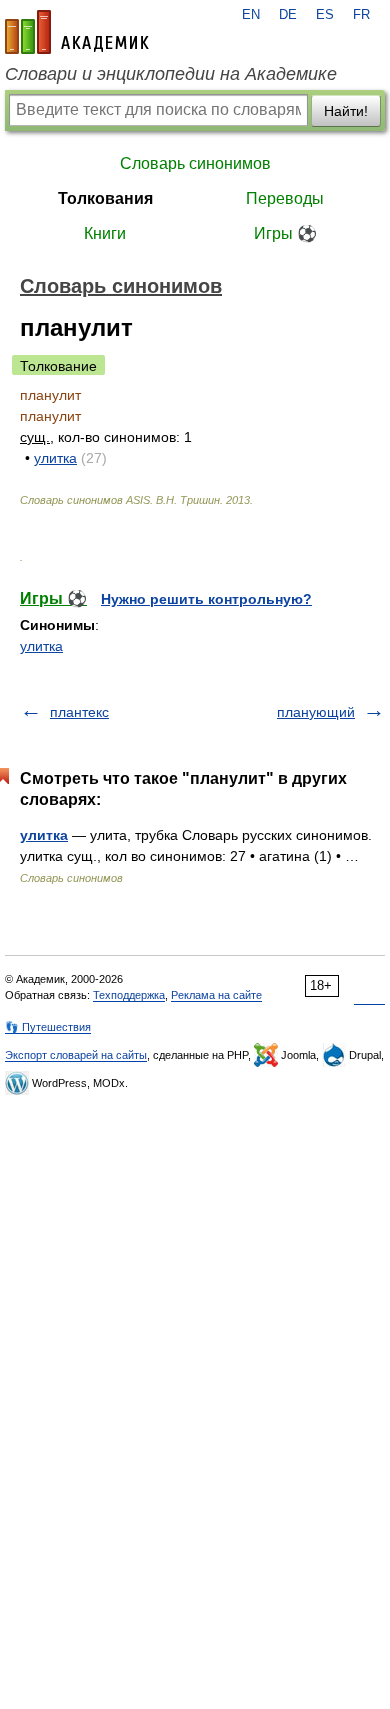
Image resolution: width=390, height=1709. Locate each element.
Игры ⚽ (285, 233)
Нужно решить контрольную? (206, 599)
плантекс (79, 712)
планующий (316, 712)
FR (361, 15)
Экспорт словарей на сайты (76, 1055)
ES (325, 15)
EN (251, 15)
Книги (105, 233)
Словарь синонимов (195, 163)
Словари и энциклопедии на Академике (171, 74)
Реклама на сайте (216, 995)
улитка (55, 458)
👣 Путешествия (48, 1027)
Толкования (105, 198)
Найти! (346, 111)
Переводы (285, 198)
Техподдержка (129, 995)
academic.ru (77, 32)
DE (288, 15)
